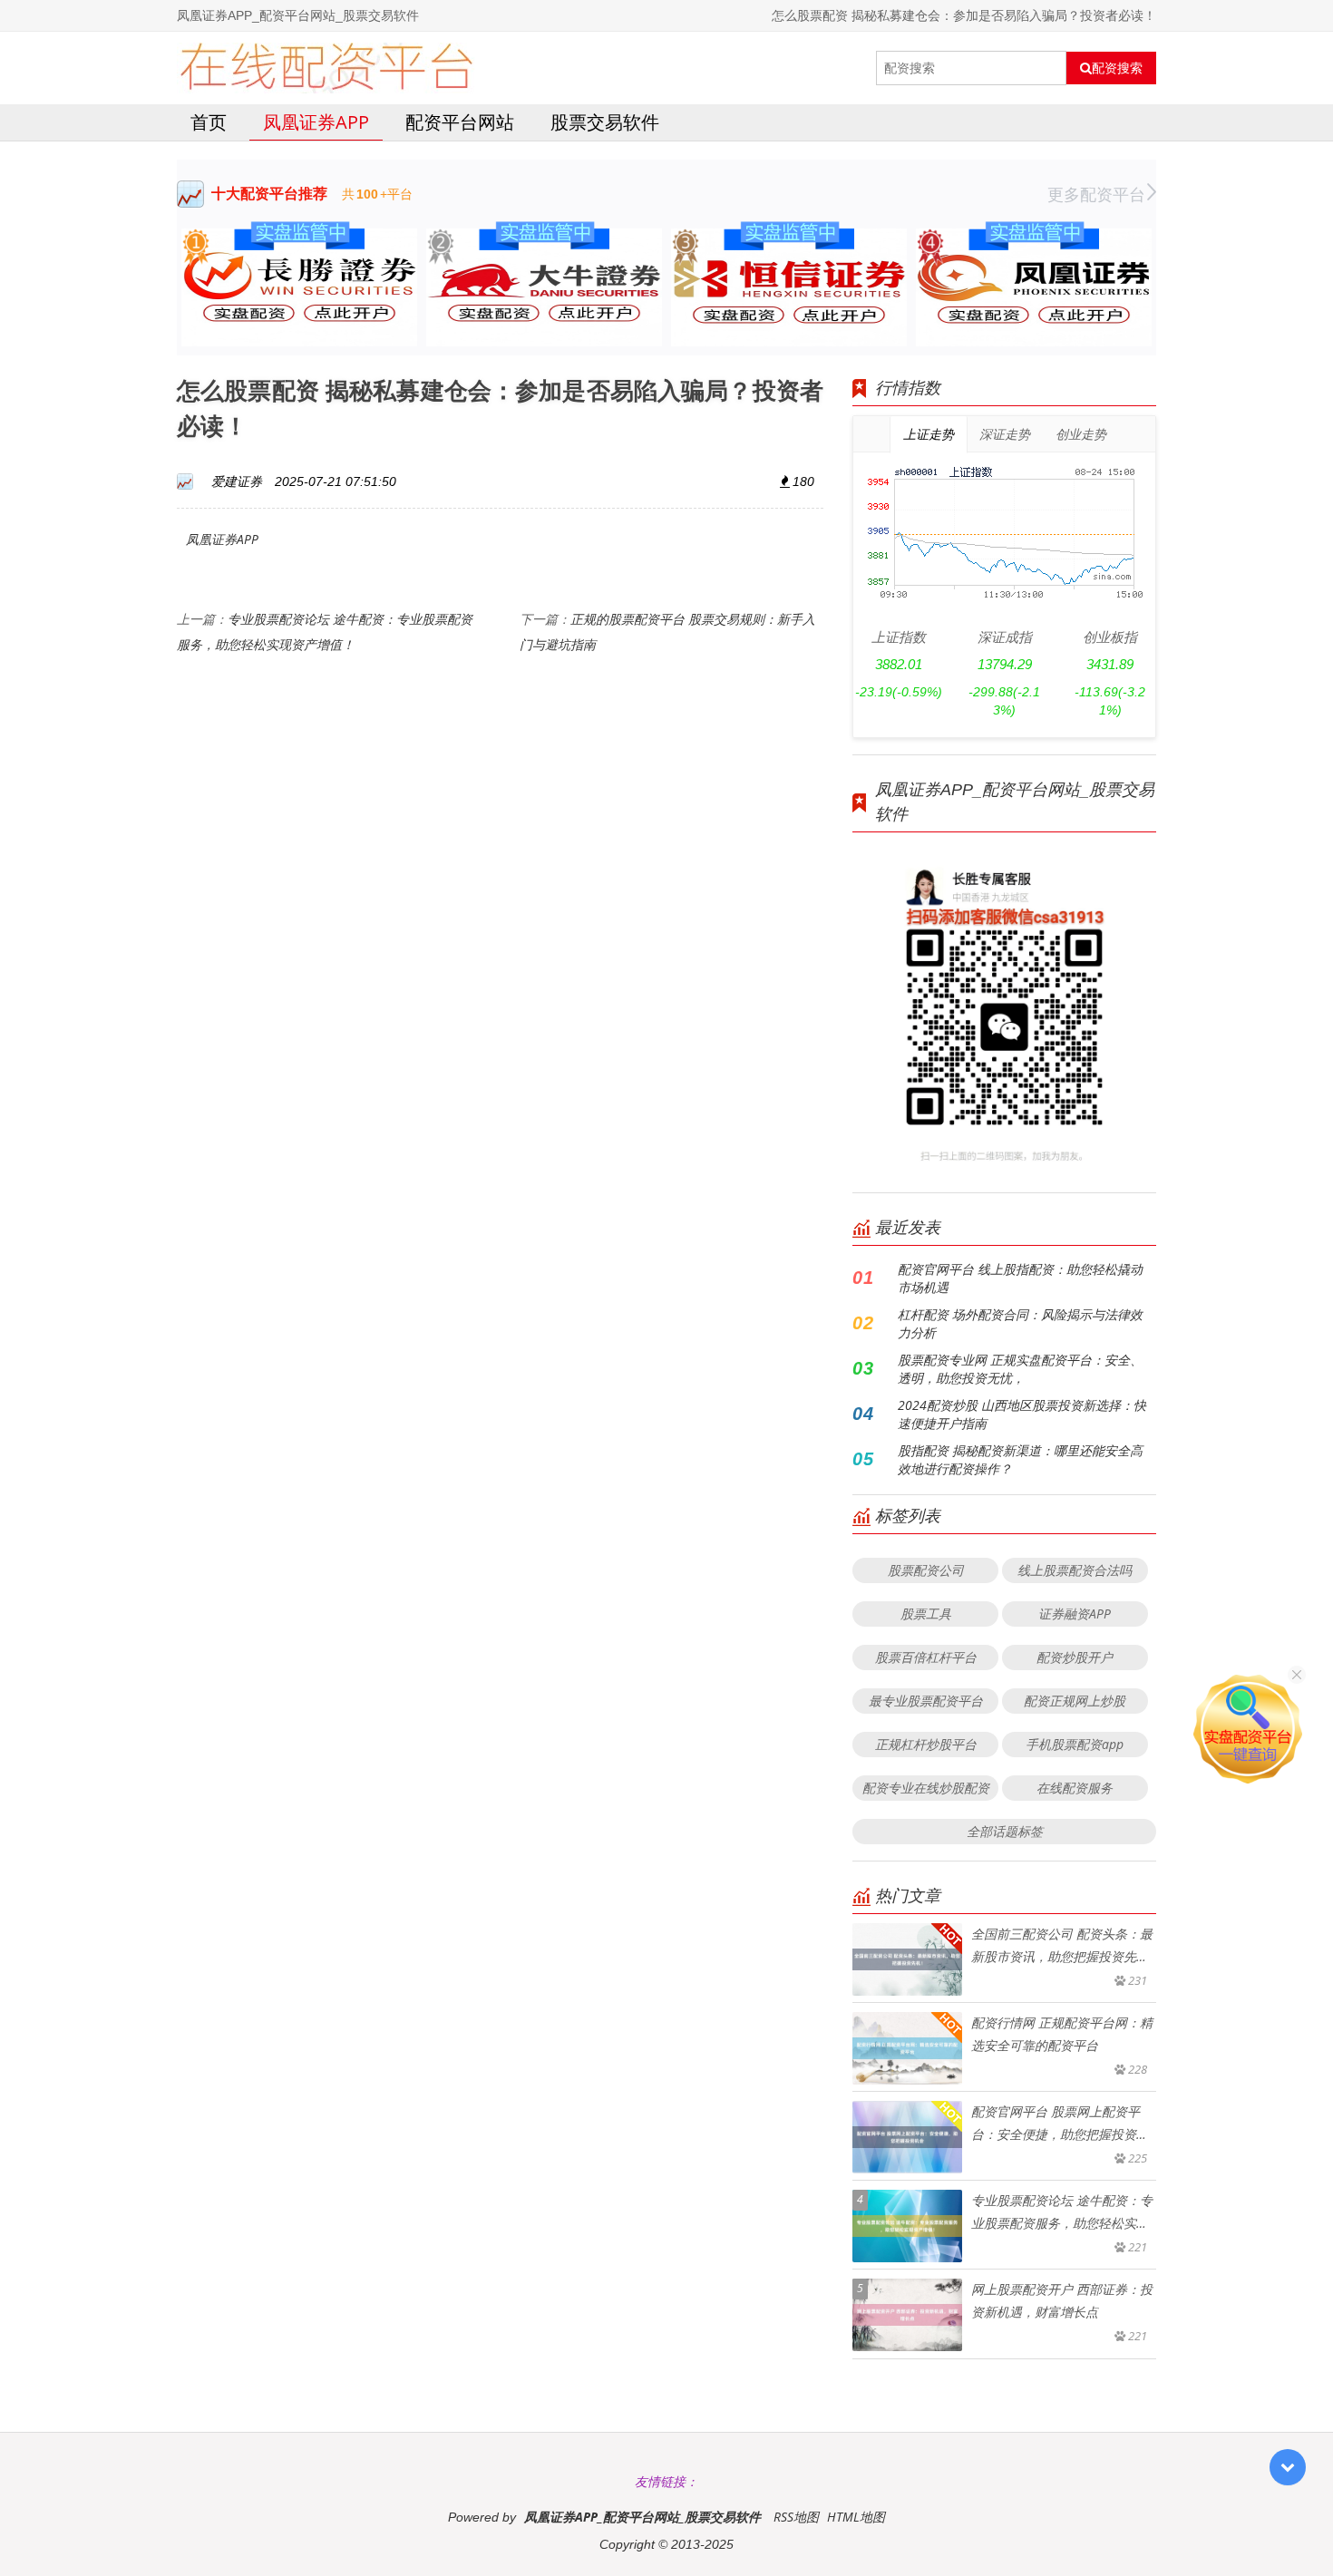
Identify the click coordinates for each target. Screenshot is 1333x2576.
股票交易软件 (605, 122)
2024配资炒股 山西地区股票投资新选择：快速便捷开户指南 (1022, 1414)
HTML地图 (856, 2517)
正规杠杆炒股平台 (926, 1744)
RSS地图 (796, 2517)
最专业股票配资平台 (926, 1701)
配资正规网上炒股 (1075, 1701)
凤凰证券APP (316, 122)
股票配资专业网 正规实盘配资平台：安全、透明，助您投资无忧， (1020, 1369)
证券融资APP (1075, 1614)
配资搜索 (1117, 68)
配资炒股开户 (1075, 1657)
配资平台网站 (460, 122)
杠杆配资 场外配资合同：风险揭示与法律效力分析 (1020, 1323)
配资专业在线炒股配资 (926, 1788)
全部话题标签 (1005, 1831)
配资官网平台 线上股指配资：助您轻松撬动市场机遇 (1020, 1278)
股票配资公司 (926, 1570)
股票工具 (926, 1614)
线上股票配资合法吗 (1075, 1570)
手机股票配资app (1075, 1744)
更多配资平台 (1096, 194)
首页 (209, 122)
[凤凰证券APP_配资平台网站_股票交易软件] (326, 68)
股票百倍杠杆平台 (926, 1657)
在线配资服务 (1075, 1788)
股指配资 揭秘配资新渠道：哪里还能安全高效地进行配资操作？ (1020, 1459)
